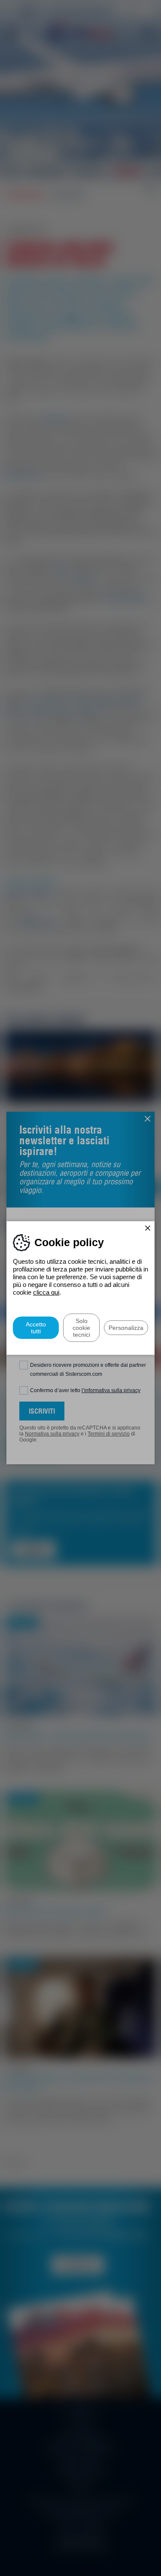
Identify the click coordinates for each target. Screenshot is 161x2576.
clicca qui (46, 1292)
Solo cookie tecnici (81, 1328)
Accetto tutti (36, 1328)
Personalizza (126, 1328)
